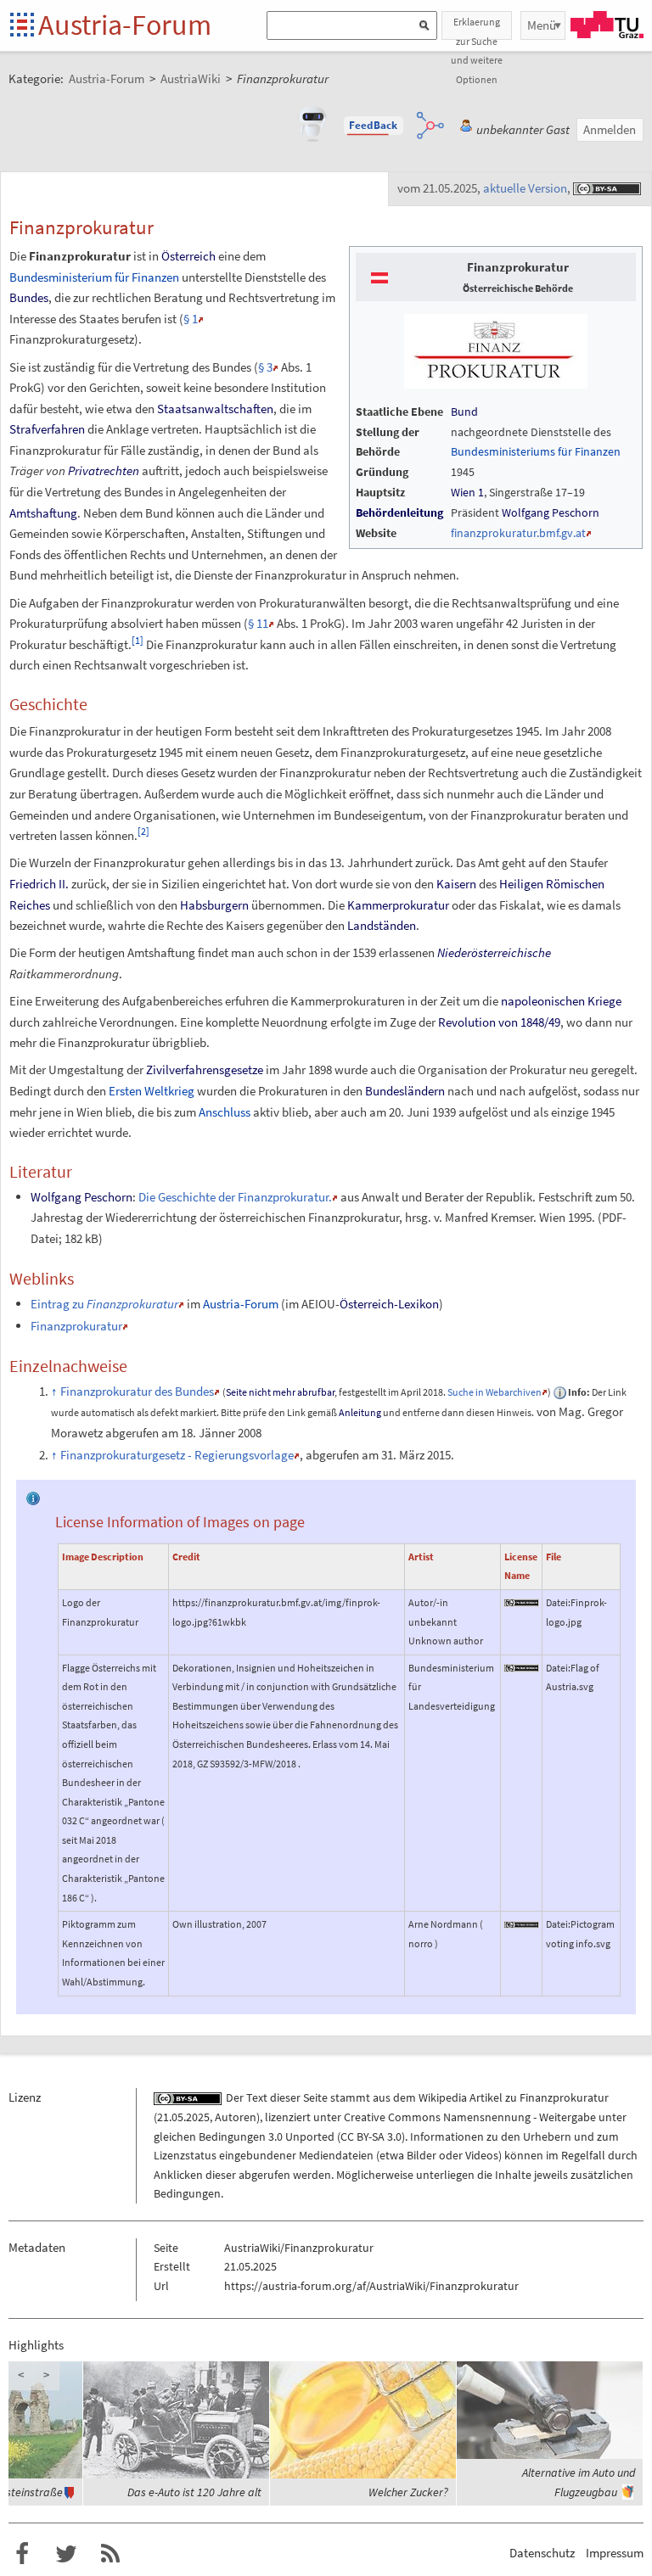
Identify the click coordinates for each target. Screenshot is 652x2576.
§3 (265, 367)
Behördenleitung (399, 512)
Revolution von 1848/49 (499, 1022)
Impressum (615, 2553)
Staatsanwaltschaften (215, 409)
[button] (374, 126)
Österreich (188, 256)
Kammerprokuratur (398, 905)
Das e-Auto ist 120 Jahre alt (194, 2492)
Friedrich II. (39, 884)
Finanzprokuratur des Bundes (137, 1391)
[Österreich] (379, 277)
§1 (191, 319)
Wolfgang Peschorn (551, 512)
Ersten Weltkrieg (152, 1091)
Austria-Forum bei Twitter (66, 2554)
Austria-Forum (125, 25)
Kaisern (456, 884)
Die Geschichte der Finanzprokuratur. (235, 1197)
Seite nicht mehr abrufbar (280, 1392)
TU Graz (607, 25)
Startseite (23, 26)
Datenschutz (542, 2553)
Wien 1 (467, 492)
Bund (464, 412)
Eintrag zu (104, 1304)
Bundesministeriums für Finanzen (536, 451)
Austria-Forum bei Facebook (22, 2554)
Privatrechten (104, 470)
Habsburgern (214, 905)
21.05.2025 (183, 2117)
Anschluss (225, 1112)
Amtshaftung (43, 513)
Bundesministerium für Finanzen (94, 277)
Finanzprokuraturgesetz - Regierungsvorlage (177, 1455)
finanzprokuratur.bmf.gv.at (518, 533)
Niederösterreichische (494, 952)
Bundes (29, 297)
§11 (258, 623)
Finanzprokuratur (76, 1326)
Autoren (236, 2117)
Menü (542, 25)
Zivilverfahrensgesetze (205, 1070)
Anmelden (610, 129)
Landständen (382, 925)
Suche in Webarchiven (495, 1392)
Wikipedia (443, 2097)
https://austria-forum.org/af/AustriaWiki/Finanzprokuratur (371, 2286)
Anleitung (360, 1412)
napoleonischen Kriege (561, 1001)
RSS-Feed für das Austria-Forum (110, 2554)
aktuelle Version (525, 188)
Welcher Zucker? (408, 2492)
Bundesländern (405, 1091)
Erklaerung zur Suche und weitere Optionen (477, 28)
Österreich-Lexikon (389, 1304)
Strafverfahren (47, 429)
